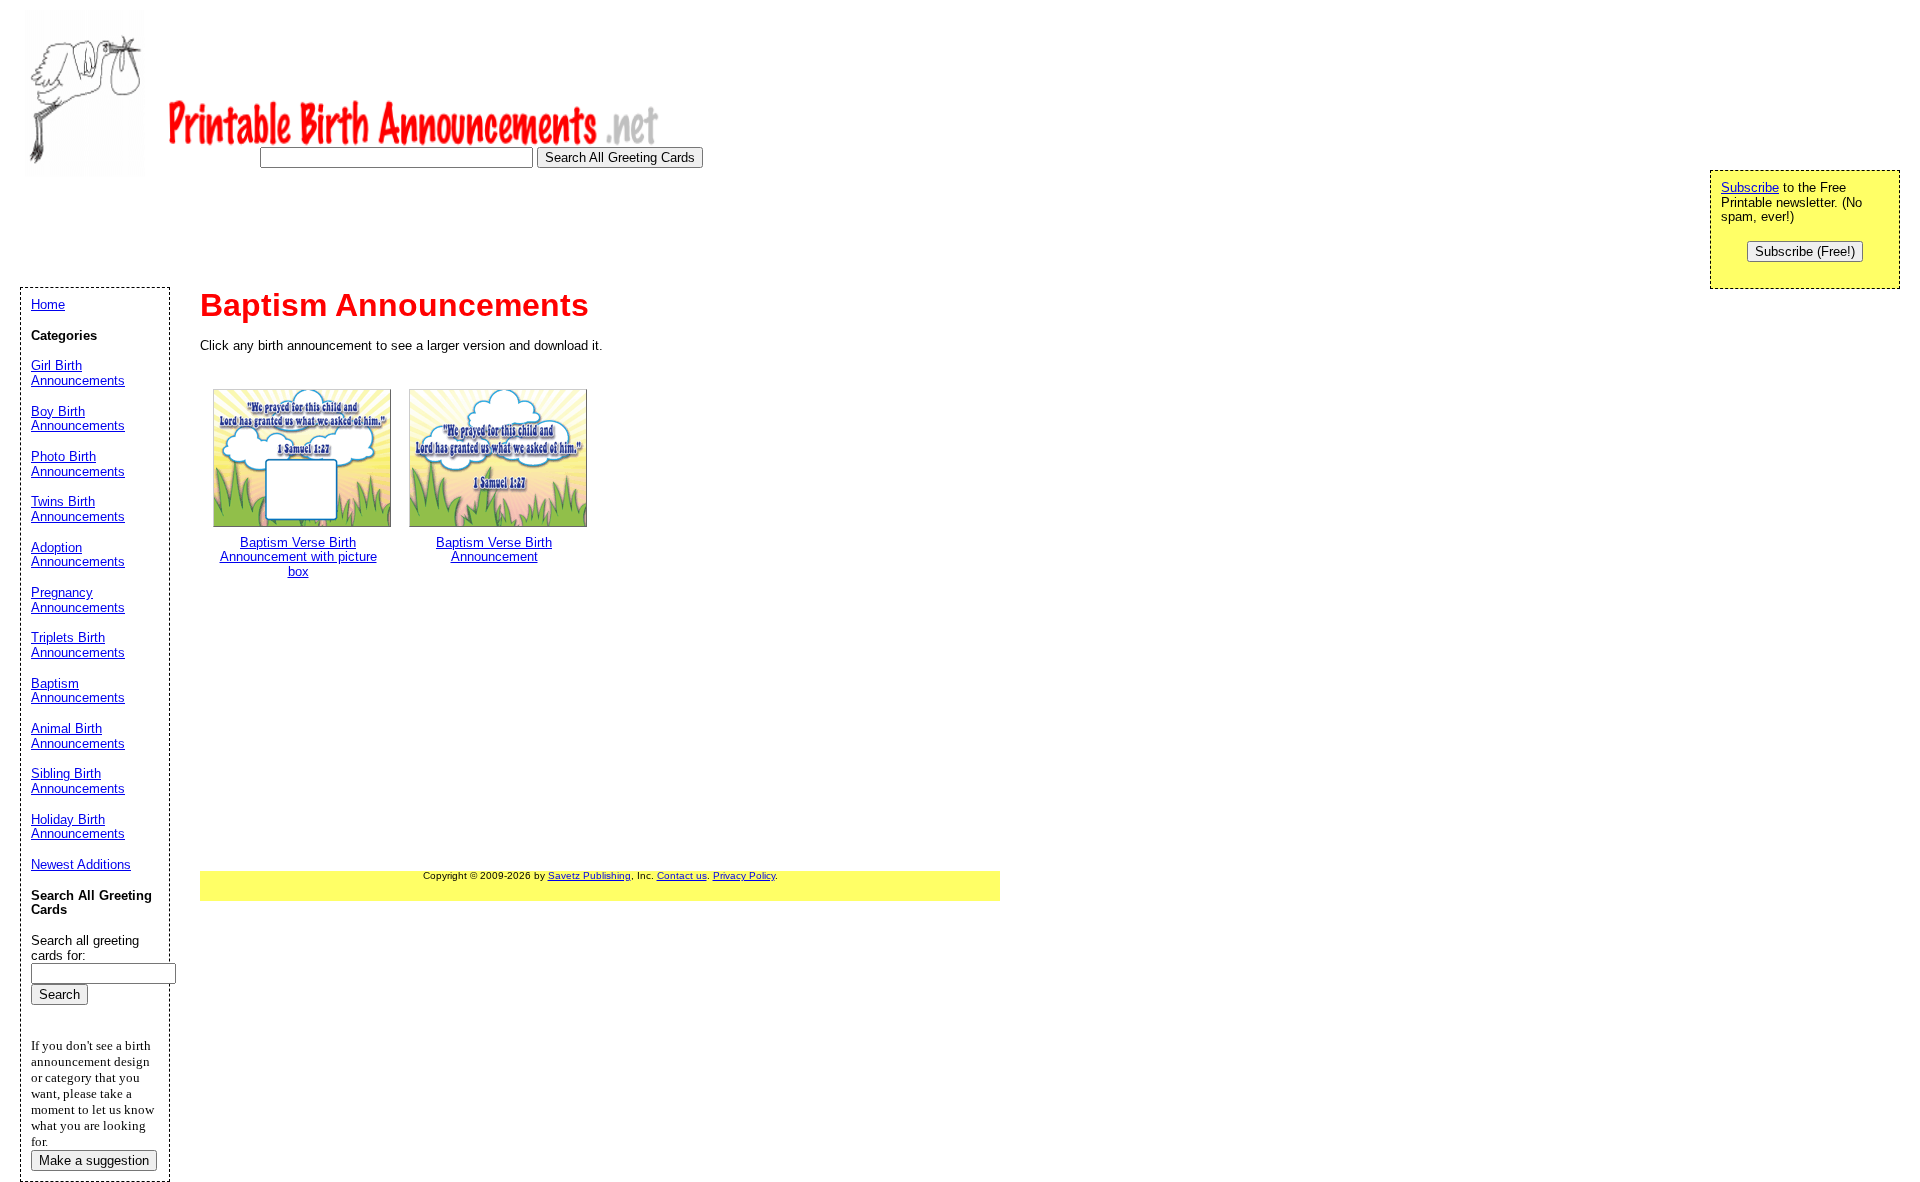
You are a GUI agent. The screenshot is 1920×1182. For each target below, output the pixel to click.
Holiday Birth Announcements (78, 827)
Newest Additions (81, 864)
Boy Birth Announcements (78, 419)
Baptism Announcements (78, 691)
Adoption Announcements (78, 555)
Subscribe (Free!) (1805, 251)
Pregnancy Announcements (78, 600)
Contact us (682, 875)
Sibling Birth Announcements (78, 781)
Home (48, 304)
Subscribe (1750, 187)
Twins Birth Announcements (78, 509)
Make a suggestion (94, 1160)
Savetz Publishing (589, 875)
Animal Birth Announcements (78, 736)
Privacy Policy (744, 875)
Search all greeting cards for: (85, 948)
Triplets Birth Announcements (78, 645)
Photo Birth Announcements (78, 464)
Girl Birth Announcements (78, 373)
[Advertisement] (384, 234)
